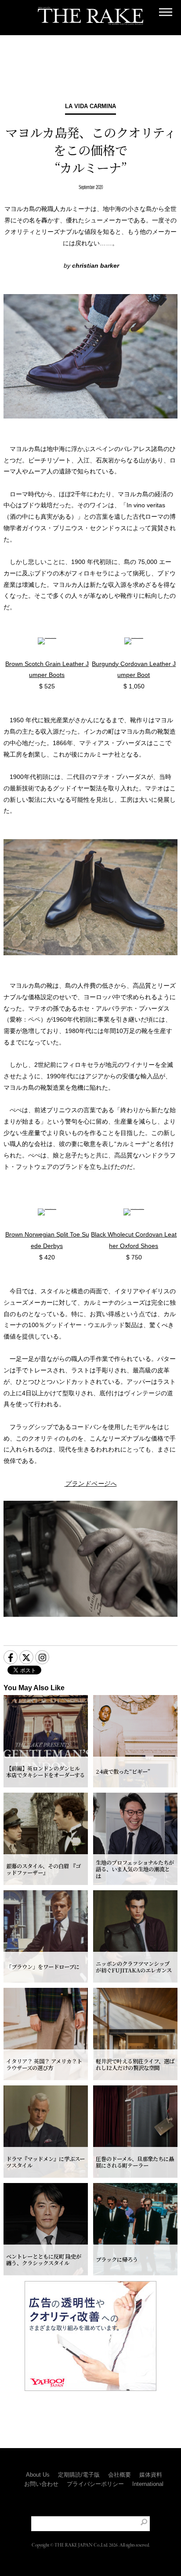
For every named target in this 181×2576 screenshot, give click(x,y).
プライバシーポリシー (95, 2484)
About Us (38, 2475)
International (148, 2484)
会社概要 (119, 2475)
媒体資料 (151, 2475)
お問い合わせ (41, 2484)
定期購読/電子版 (79, 2475)
